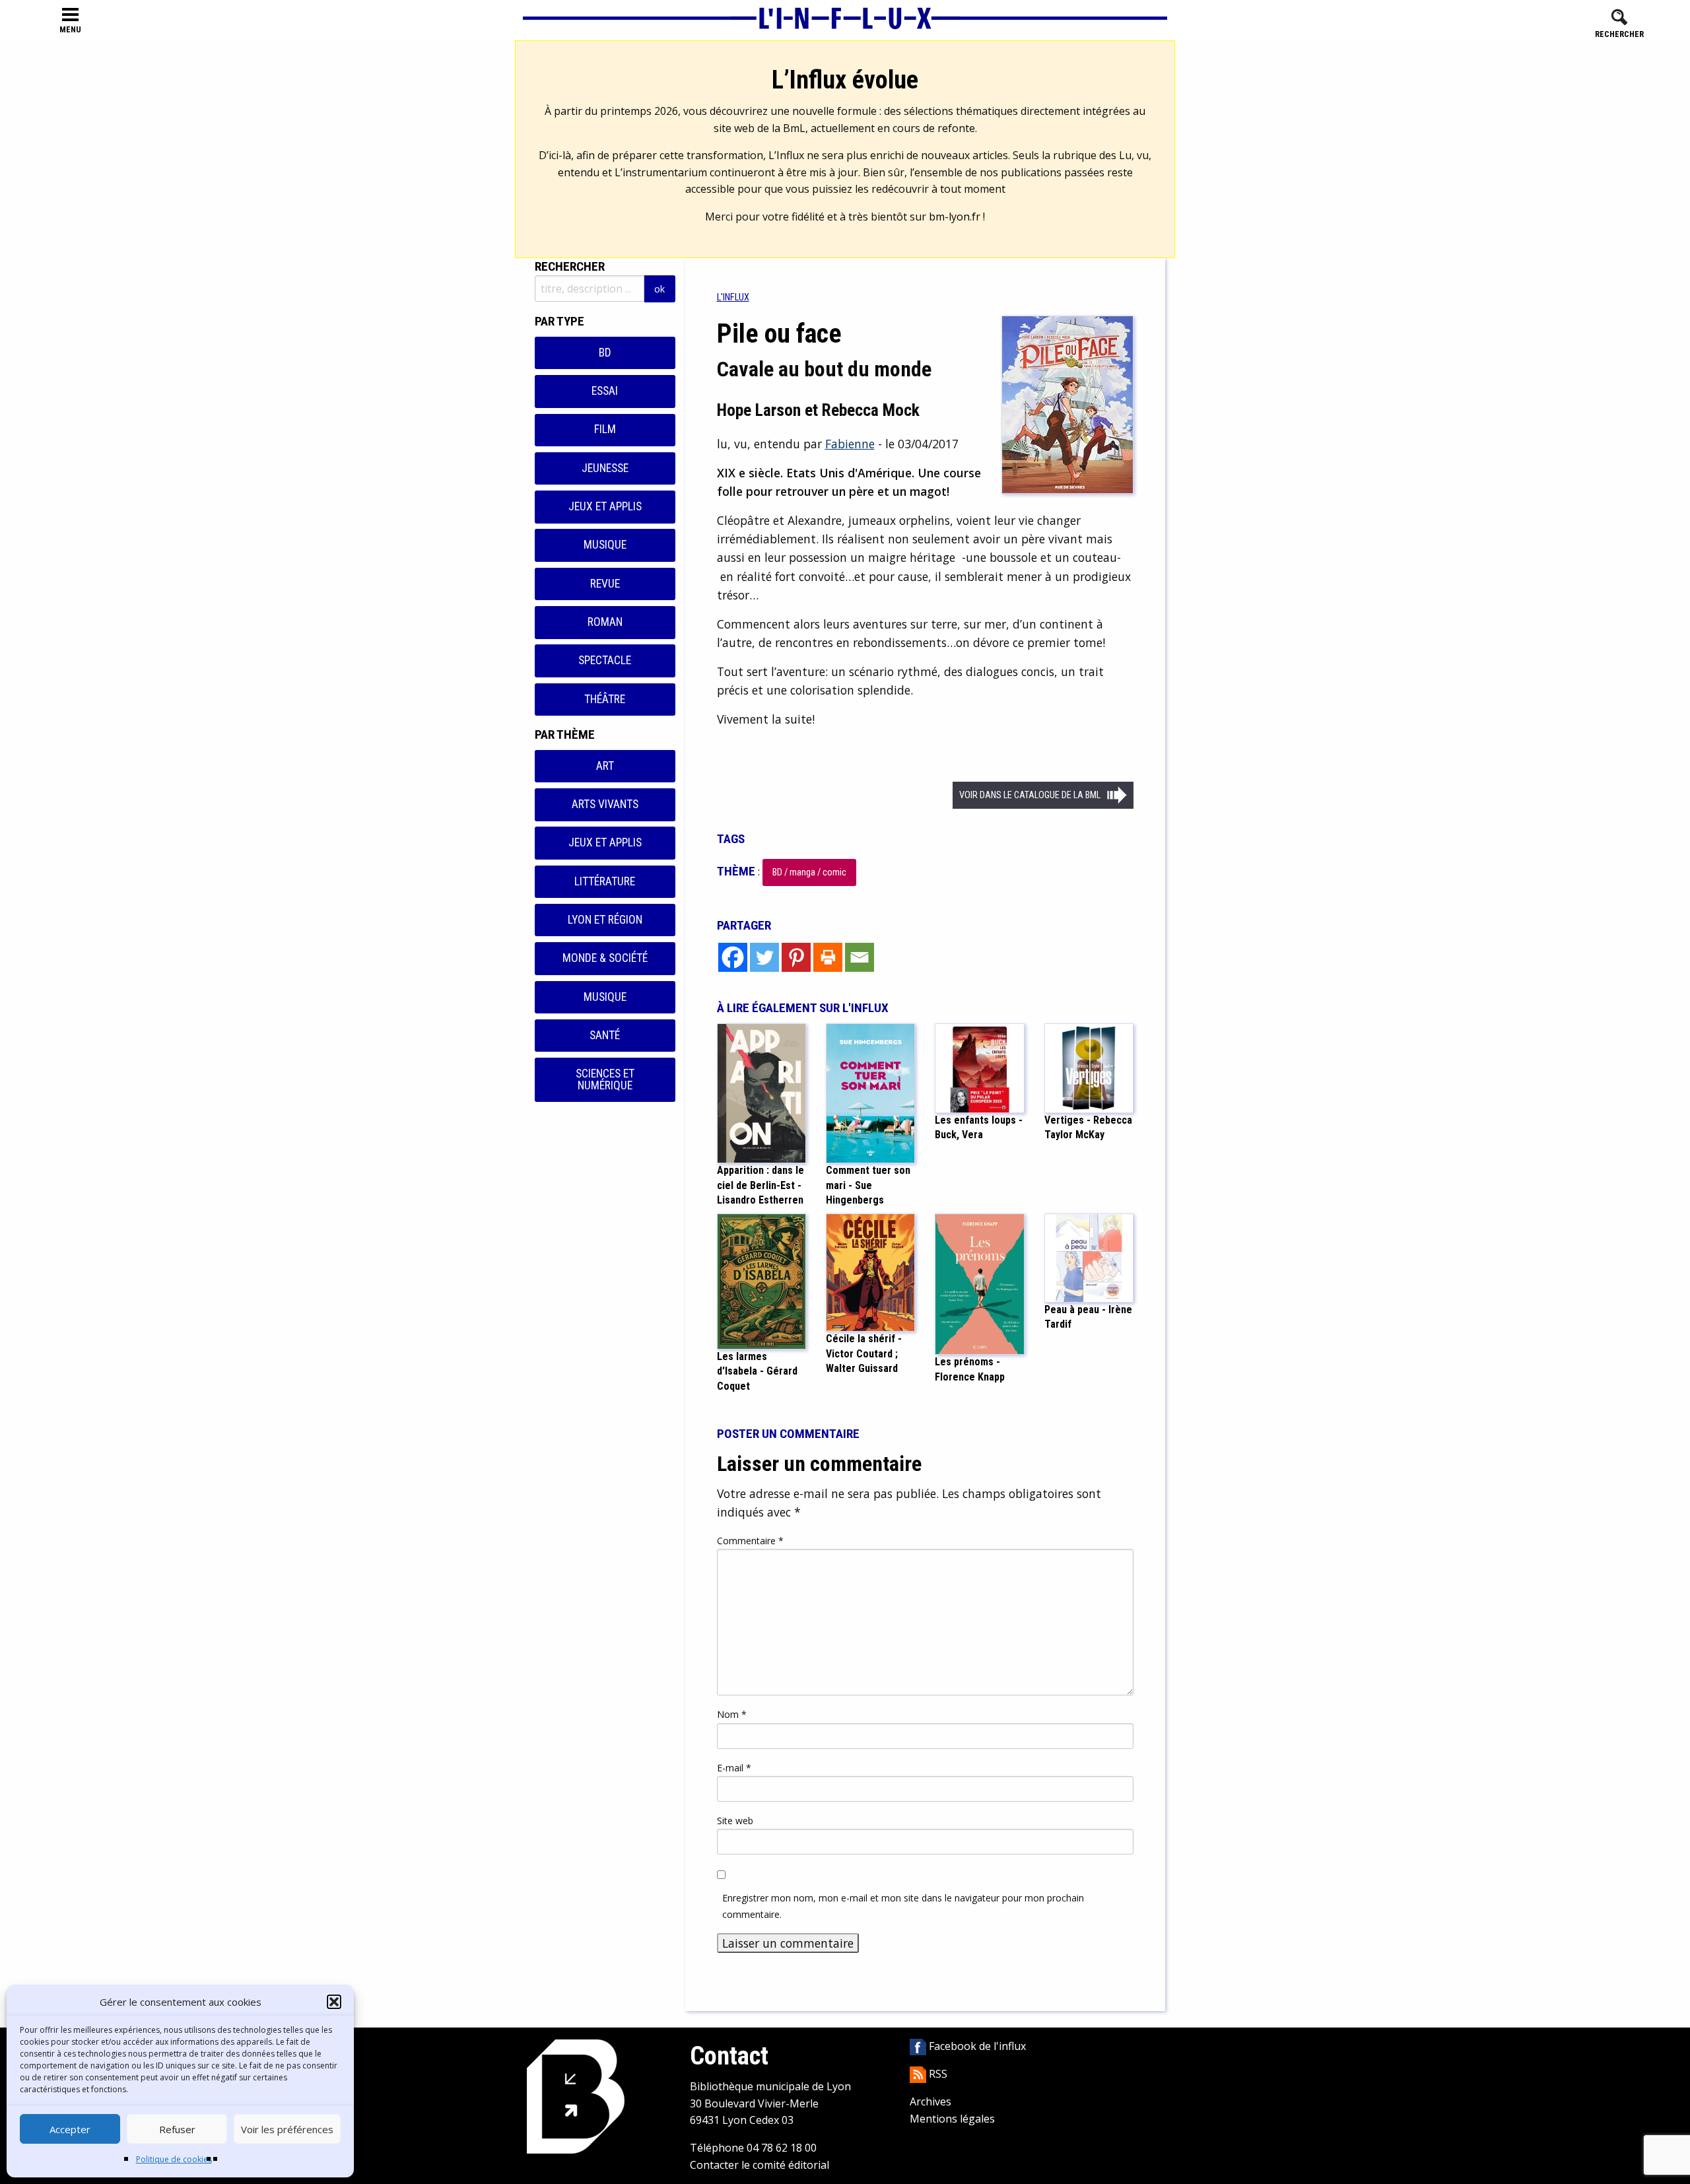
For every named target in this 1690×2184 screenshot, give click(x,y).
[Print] (828, 957)
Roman (605, 622)
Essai (605, 391)
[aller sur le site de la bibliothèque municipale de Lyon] (576, 2096)
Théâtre (605, 699)
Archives (930, 2101)
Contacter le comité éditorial (760, 2165)
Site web (735, 1821)
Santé (605, 1035)
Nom (732, 1714)
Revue (605, 584)
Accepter (70, 2129)
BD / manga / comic (809, 872)
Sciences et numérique (605, 1079)
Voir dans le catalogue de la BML (1030, 795)
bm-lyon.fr (955, 217)
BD (605, 353)
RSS (937, 2074)
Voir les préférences (287, 2129)
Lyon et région (605, 920)
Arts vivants (605, 804)
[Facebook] (733, 957)
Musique (605, 545)
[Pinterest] (796, 957)
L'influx (733, 297)
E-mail (734, 1768)
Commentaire (750, 1541)
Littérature (605, 881)
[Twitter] (764, 957)
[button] (334, 2002)
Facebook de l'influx (976, 2046)
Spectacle (605, 660)
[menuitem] (733, 297)
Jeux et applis (605, 506)
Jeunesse (605, 468)
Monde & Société (605, 958)
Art (605, 766)
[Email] (860, 957)
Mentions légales (952, 2119)
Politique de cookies (174, 2159)
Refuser (177, 2129)
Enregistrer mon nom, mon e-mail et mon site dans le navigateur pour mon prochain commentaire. (903, 1906)
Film (605, 429)
